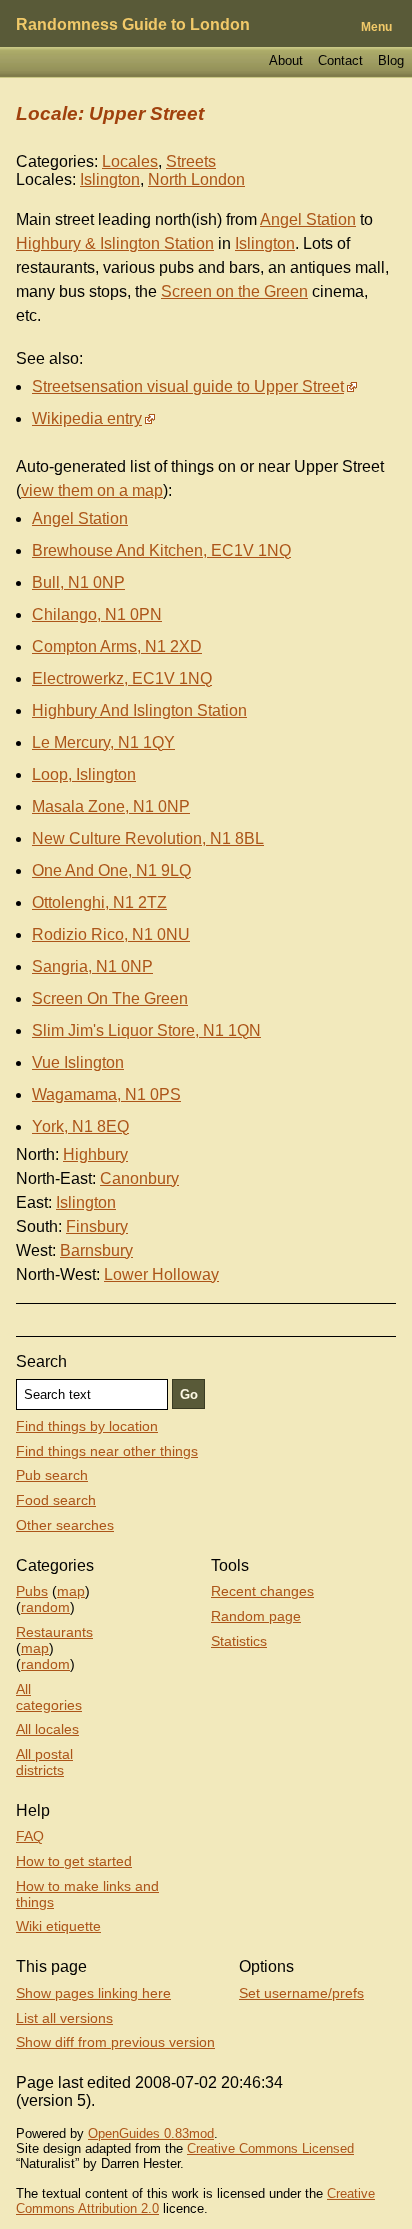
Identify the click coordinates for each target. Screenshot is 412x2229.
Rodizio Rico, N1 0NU (111, 934)
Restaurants (54, 1632)
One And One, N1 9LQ (111, 870)
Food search (56, 1500)
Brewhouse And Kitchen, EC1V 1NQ (161, 550)
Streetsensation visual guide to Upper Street (188, 386)
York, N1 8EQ (80, 1126)
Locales (130, 161)
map (71, 1591)
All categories (49, 1697)
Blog (391, 60)
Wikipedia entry (87, 418)
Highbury (95, 1154)
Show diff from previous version (115, 2042)
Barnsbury (96, 1250)
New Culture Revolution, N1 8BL (148, 838)
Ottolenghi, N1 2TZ (99, 902)
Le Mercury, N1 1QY (103, 742)
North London (196, 179)
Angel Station (308, 219)
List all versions (64, 2018)
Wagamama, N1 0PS (106, 1094)
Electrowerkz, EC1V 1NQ (122, 678)
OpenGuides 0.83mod (151, 2133)
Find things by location (87, 1426)
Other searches (65, 1525)
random (45, 1607)
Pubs (32, 1591)
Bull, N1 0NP (78, 582)
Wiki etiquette (58, 1926)
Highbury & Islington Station (115, 243)
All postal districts (44, 1762)
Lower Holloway (161, 1274)
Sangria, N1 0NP (92, 966)
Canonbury (139, 1178)
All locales (47, 1729)
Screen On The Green (110, 998)
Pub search (52, 1475)
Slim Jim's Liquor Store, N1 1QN (146, 1030)
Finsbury (97, 1226)
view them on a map (92, 490)
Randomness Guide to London (133, 24)
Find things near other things (107, 1451)
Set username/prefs (301, 1993)
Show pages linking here (93, 1993)
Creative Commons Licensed (270, 2148)
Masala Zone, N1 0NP (111, 806)
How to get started (74, 1861)
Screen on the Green (234, 291)
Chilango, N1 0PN (97, 614)
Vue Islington (78, 1062)
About (286, 60)
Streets (191, 161)
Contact (340, 60)
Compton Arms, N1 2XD (117, 646)
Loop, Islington (84, 774)
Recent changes (262, 1591)
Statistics (239, 1641)
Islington (110, 179)
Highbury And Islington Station (139, 710)
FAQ (30, 1836)
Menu (376, 27)
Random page (256, 1616)
